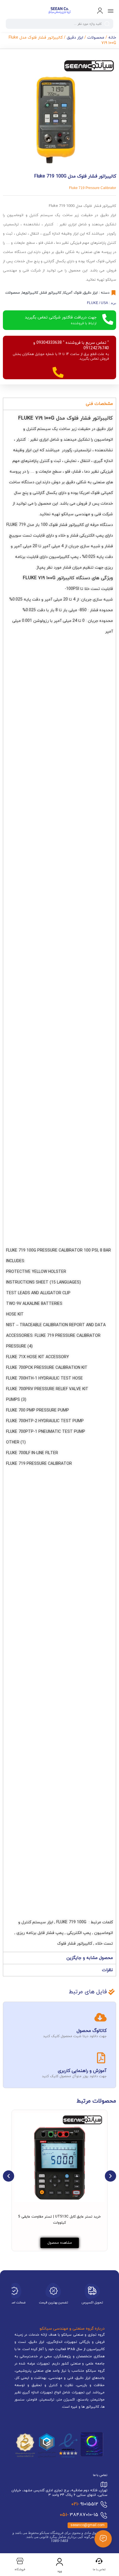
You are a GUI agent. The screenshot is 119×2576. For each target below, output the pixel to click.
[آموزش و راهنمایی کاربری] (101, 2058)
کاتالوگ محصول (92, 2031)
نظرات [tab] (107, 1970)
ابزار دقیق (75, 38)
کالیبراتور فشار (51, 293)
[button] (9, 2176)
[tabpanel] (59, 1181)
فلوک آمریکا (72, 293)
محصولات (96, 38)
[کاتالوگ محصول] (101, 2017)
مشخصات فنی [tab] (99, 404)
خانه (112, 38)
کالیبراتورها (30, 293)
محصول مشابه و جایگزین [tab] (90, 1958)
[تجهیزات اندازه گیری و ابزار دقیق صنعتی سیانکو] (59, 11)
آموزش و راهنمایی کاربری (82, 2071)
